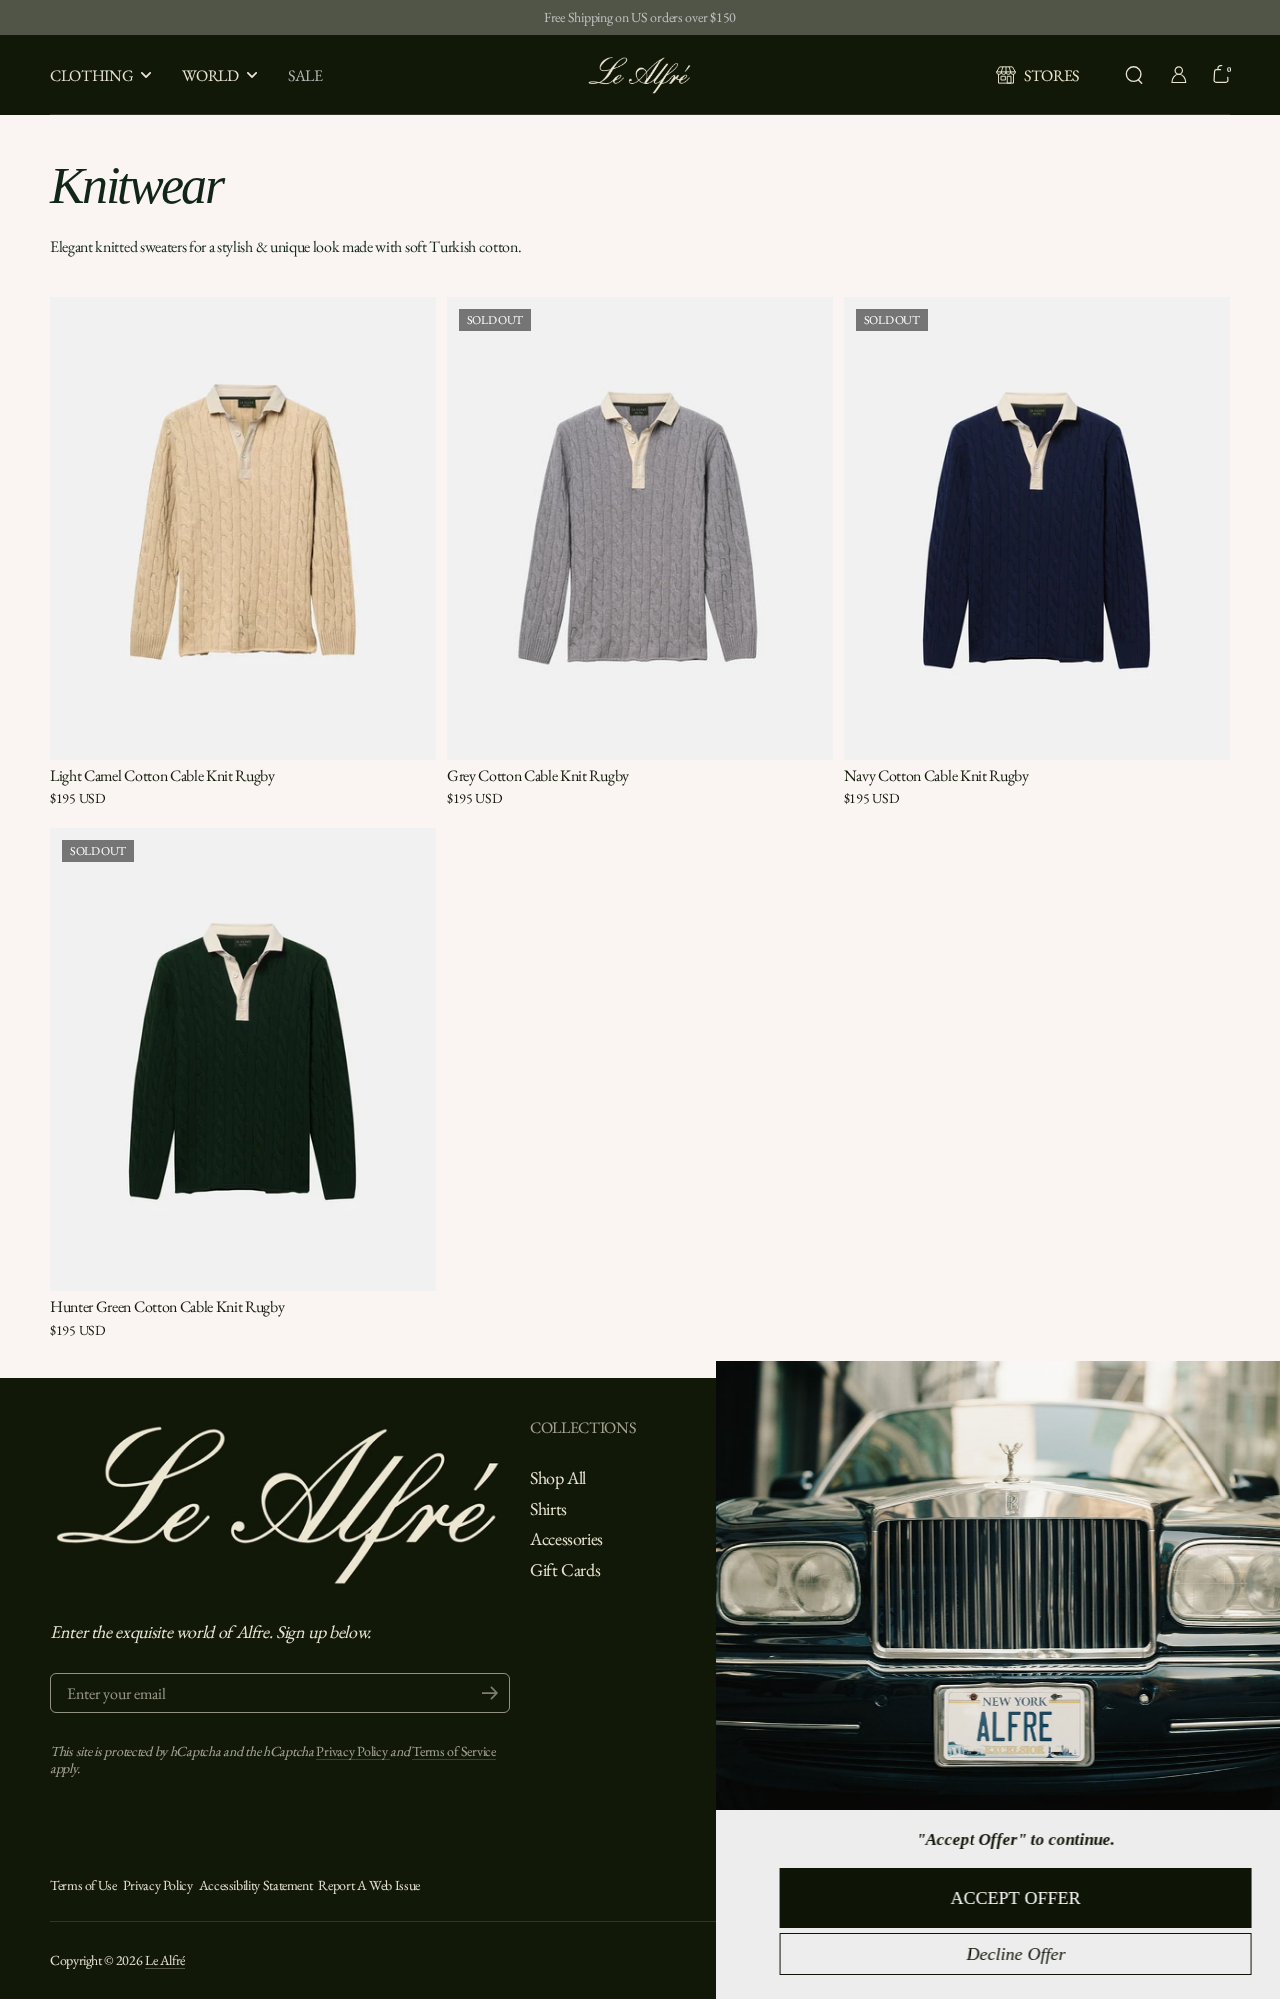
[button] (1134, 75)
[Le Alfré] (640, 75)
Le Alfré (165, 1960)
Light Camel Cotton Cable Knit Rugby (162, 775)
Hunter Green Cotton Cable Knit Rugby (167, 1306)
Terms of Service (454, 1751)
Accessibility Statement (256, 1885)
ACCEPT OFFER (980, 1898)
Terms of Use (83, 1885)
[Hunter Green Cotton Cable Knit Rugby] (243, 1060)
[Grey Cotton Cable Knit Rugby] (640, 529)
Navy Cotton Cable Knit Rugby (936, 775)
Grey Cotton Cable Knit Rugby (538, 775)
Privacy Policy (353, 1751)
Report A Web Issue (369, 1885)
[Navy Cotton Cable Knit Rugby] (1037, 529)
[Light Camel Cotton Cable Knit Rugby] (243, 529)
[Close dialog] (1258, 1385)
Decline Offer (980, 1954)
